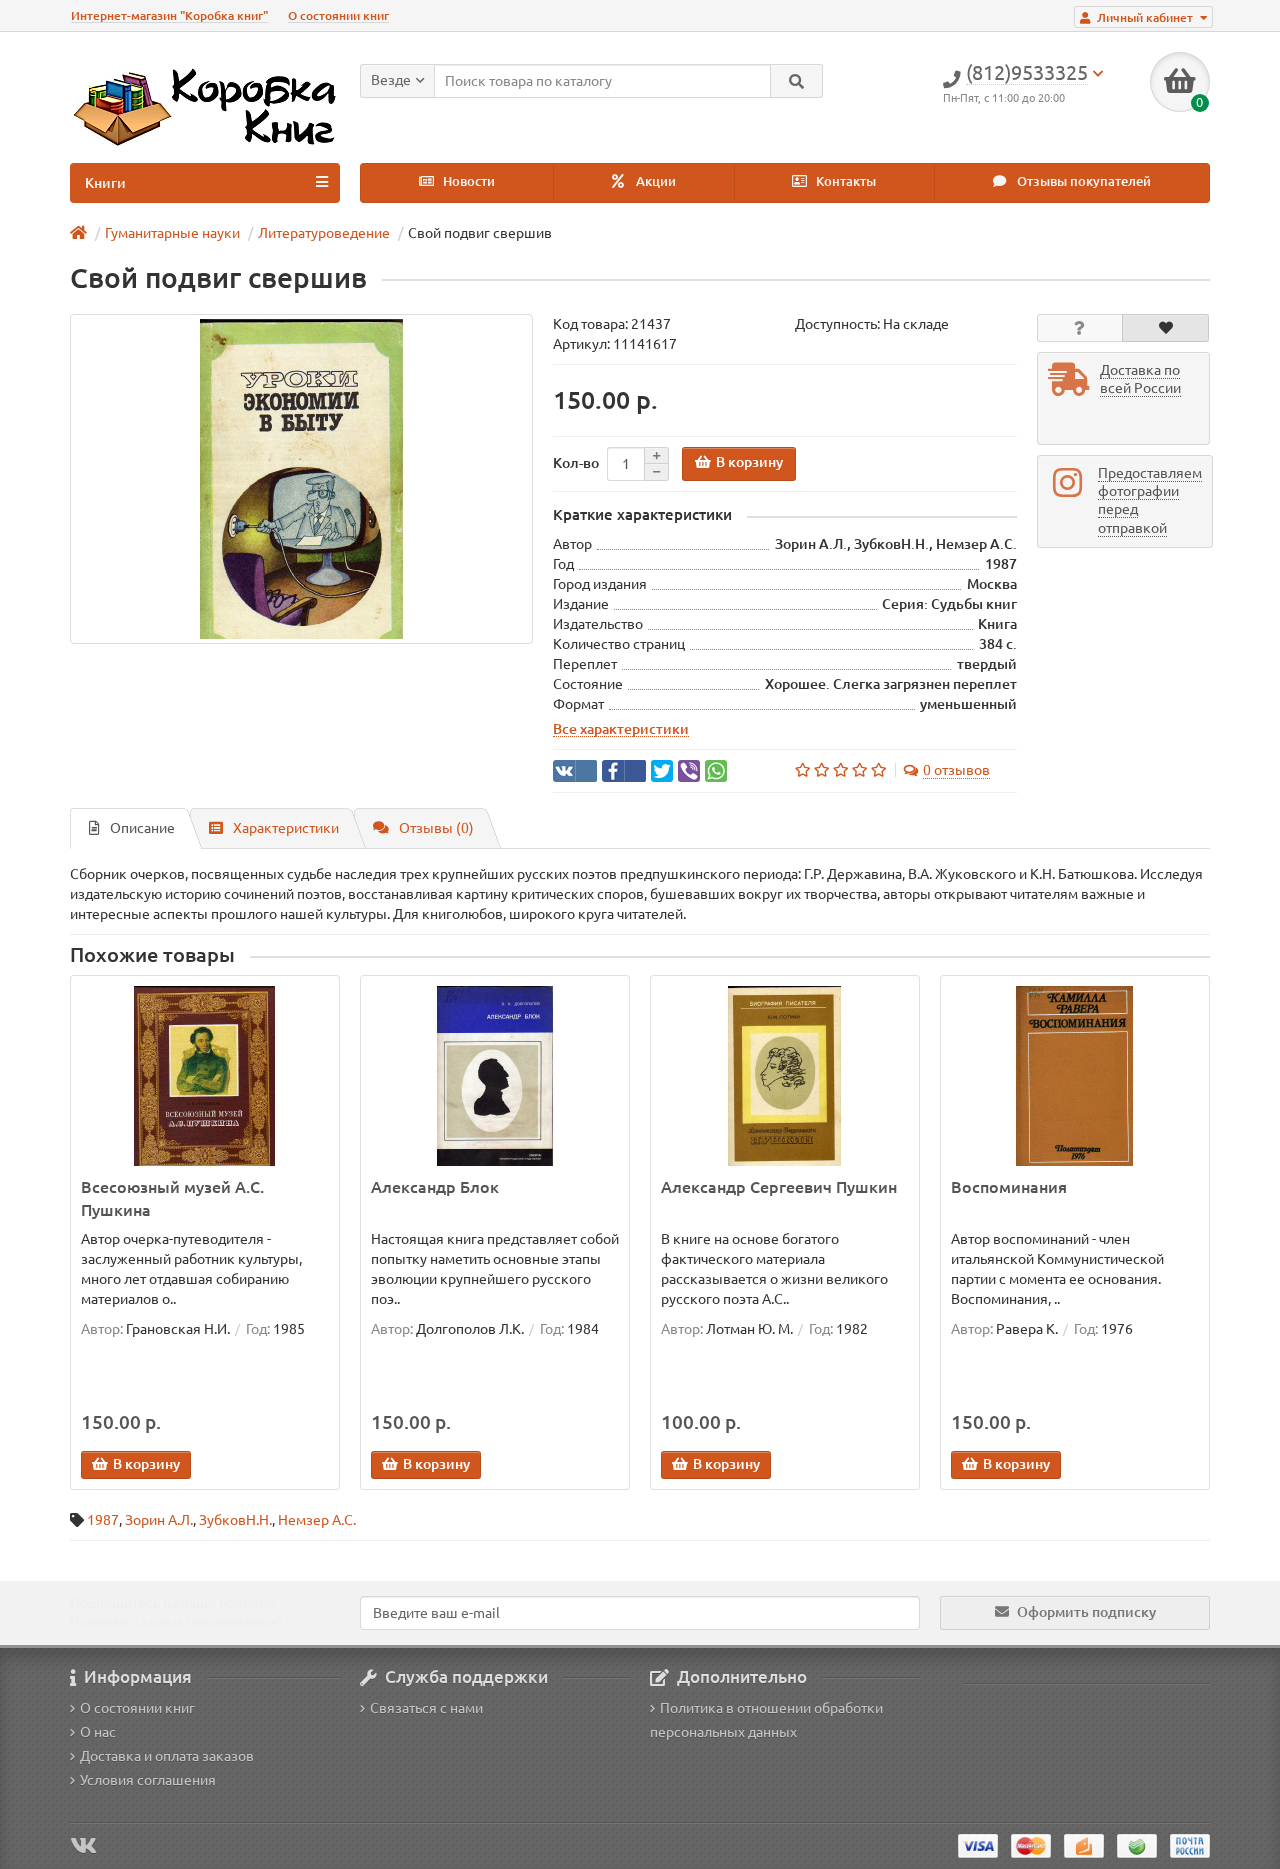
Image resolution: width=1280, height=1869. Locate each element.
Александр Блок (435, 1187)
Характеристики (286, 828)
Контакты (844, 181)
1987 (103, 1520)
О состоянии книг (338, 15)
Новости (467, 181)
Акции (654, 181)
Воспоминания (1009, 1187)
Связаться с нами (426, 1708)
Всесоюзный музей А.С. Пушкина (172, 1198)
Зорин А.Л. (159, 1520)
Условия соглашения (148, 1780)
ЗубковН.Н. (235, 1520)
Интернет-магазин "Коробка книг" (169, 15)
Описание (142, 828)
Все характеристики (621, 729)
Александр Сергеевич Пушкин (779, 1187)
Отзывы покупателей (1082, 181)
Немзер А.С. (317, 1520)
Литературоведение (324, 233)
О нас (98, 1732)
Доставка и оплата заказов (167, 1756)
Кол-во (576, 463)
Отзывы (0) (436, 828)
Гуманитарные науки (172, 233)
